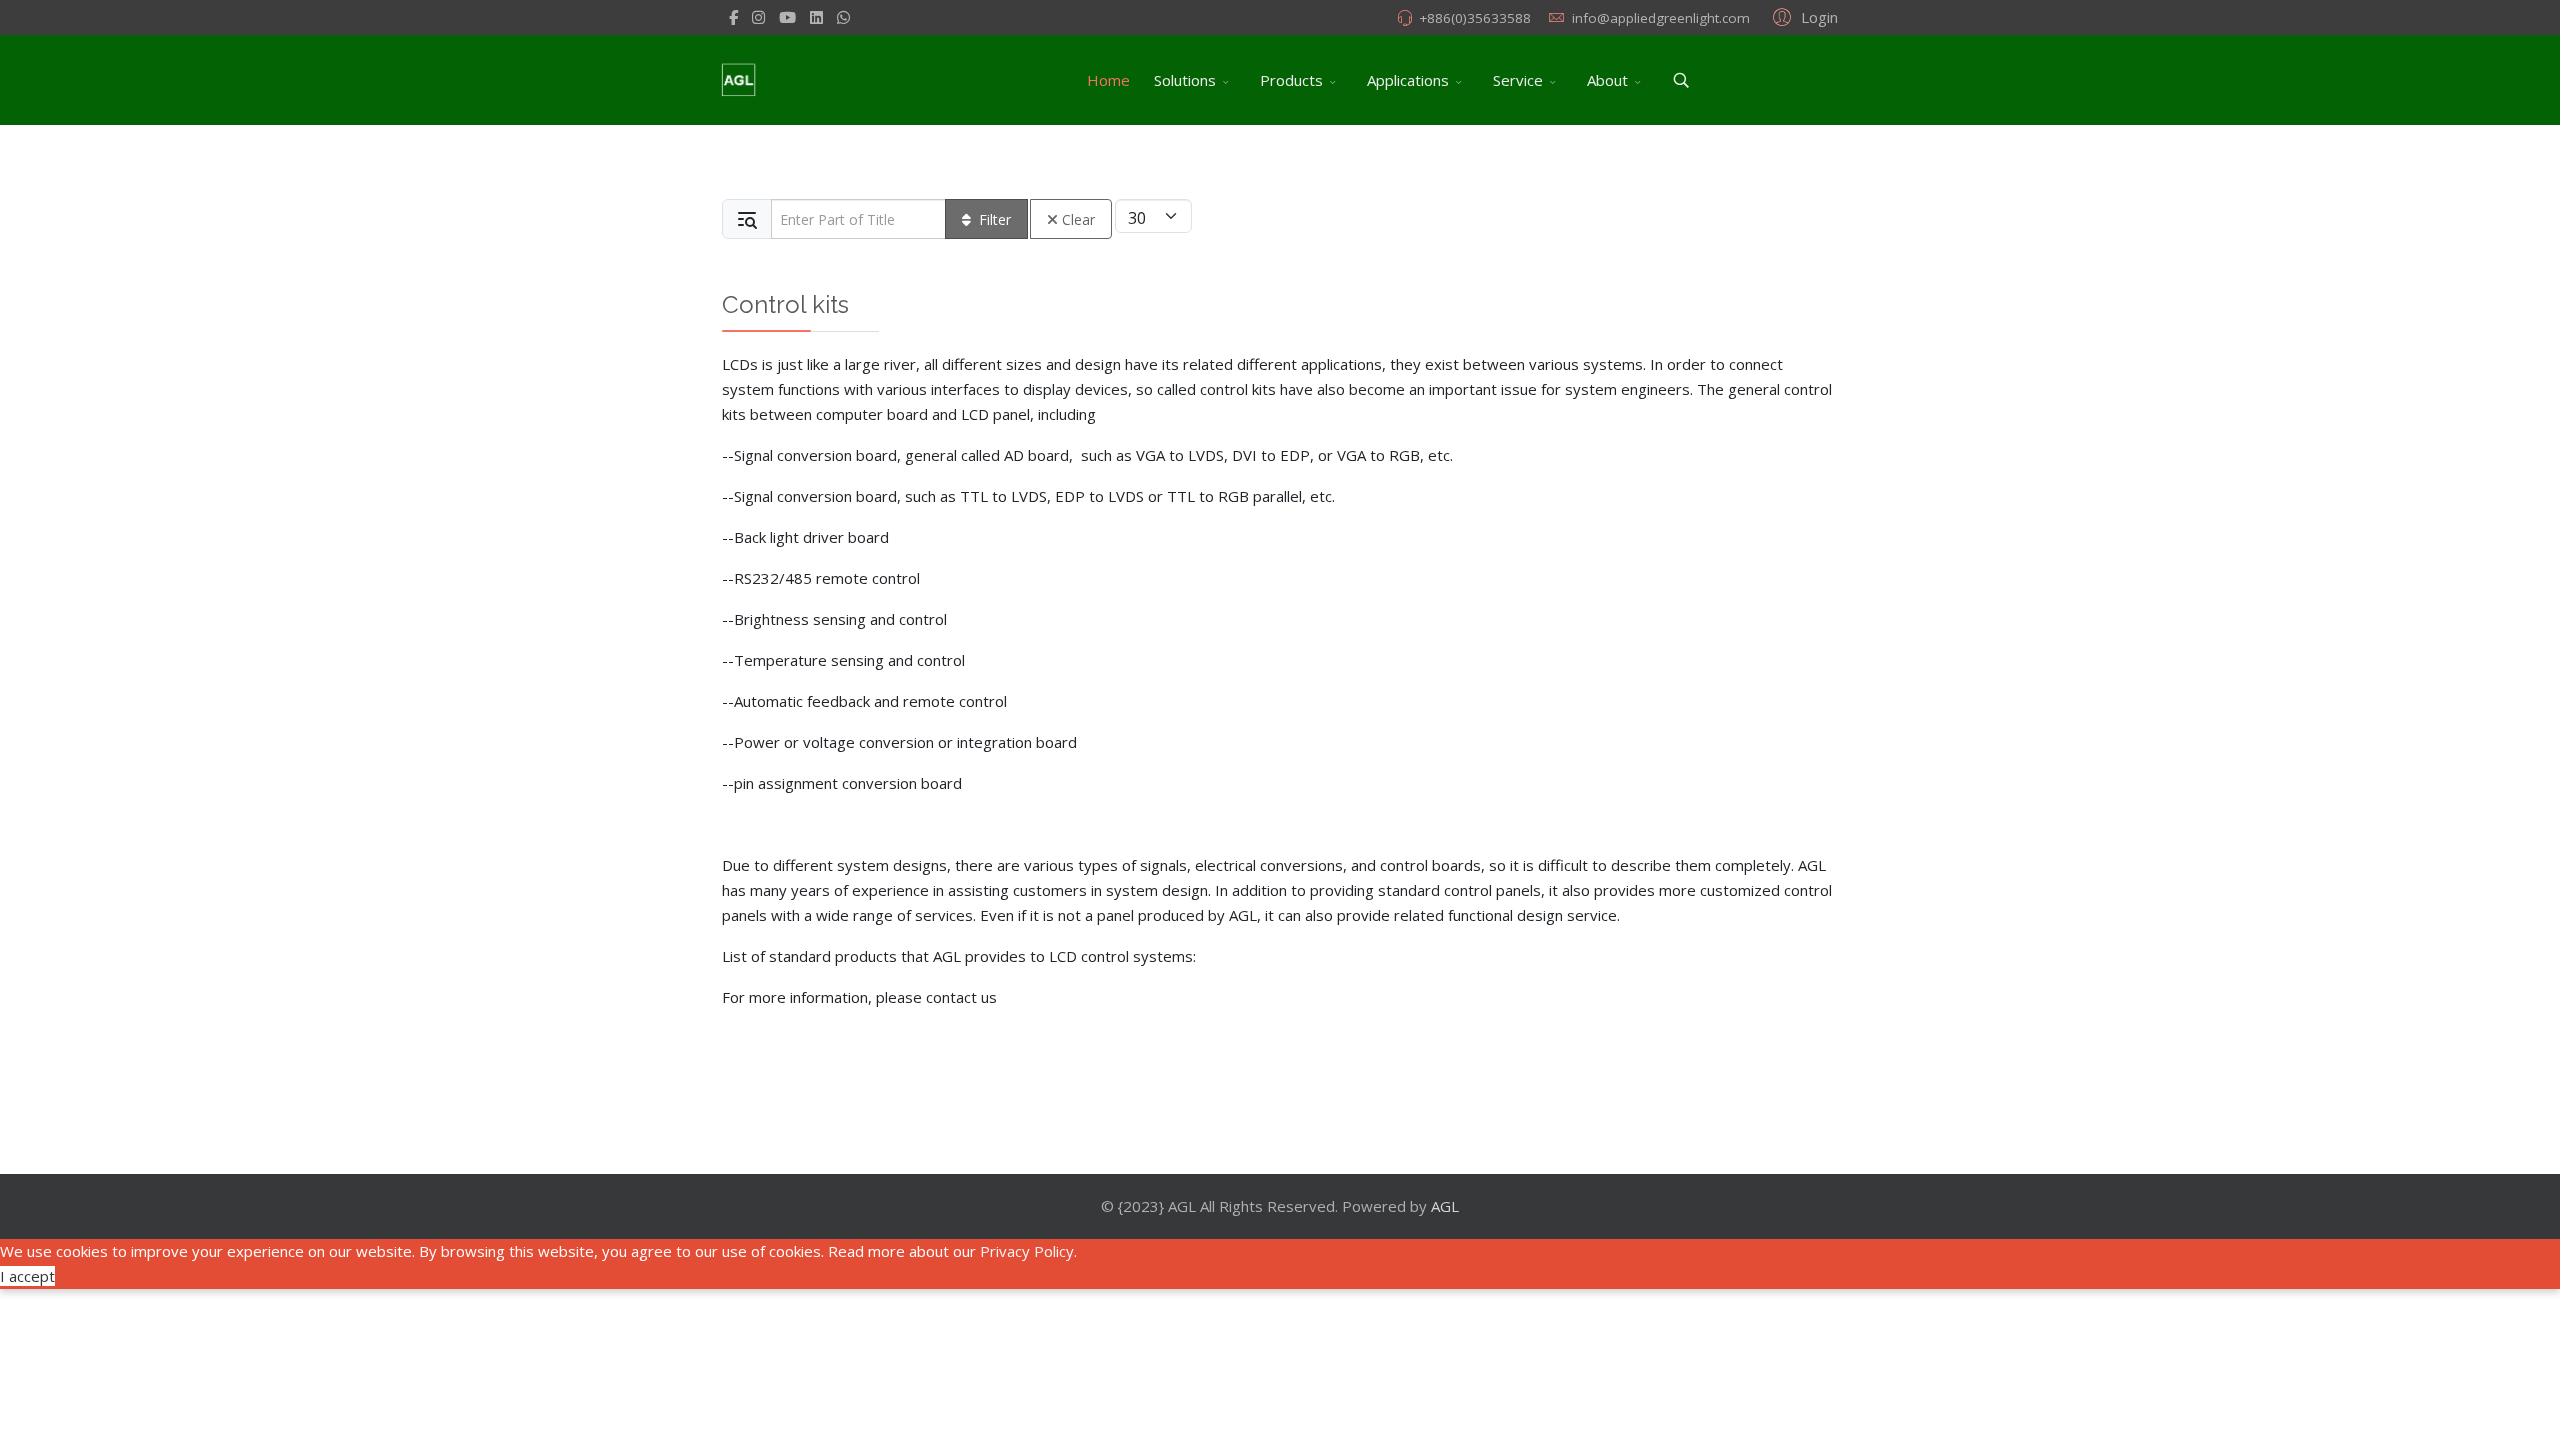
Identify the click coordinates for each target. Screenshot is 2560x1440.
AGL (1445, 1206)
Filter (995, 219)
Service (1518, 80)
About (1607, 80)
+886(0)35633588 (1475, 18)
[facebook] (733, 17)
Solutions (1185, 80)
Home (1108, 80)
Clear (1078, 219)
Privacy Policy (1027, 1251)
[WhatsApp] (843, 17)
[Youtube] (787, 17)
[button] (1802, 16)
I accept (27, 1276)
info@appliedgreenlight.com (1661, 18)
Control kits (785, 304)
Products (1291, 80)
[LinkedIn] (816, 17)
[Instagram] (758, 17)
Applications (1408, 80)
